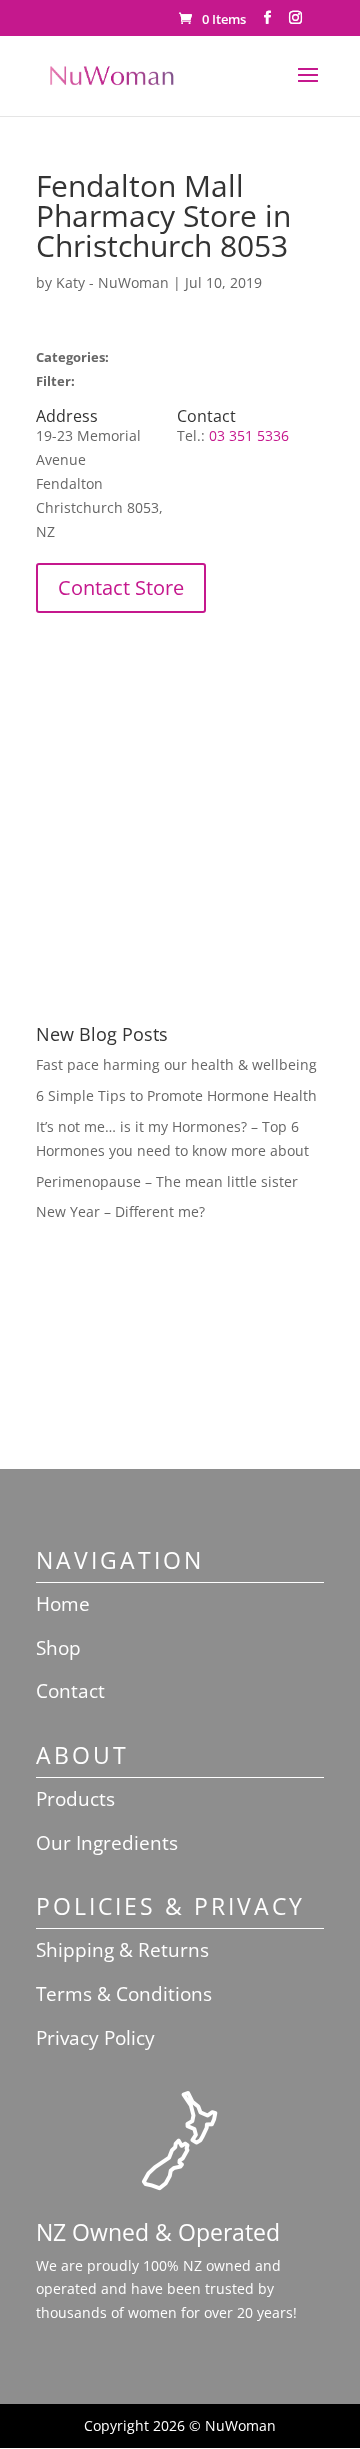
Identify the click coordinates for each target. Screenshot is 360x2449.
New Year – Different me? (120, 1211)
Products (75, 1799)
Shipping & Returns (122, 1950)
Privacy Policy (95, 2038)
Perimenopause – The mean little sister (167, 1181)
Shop (58, 1648)
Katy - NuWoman (112, 282)
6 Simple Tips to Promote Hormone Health (176, 1095)
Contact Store (121, 587)
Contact (70, 1691)
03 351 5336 (249, 435)
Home (63, 1604)
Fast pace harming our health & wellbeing (176, 1064)
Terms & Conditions (124, 1994)
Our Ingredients (107, 1843)
